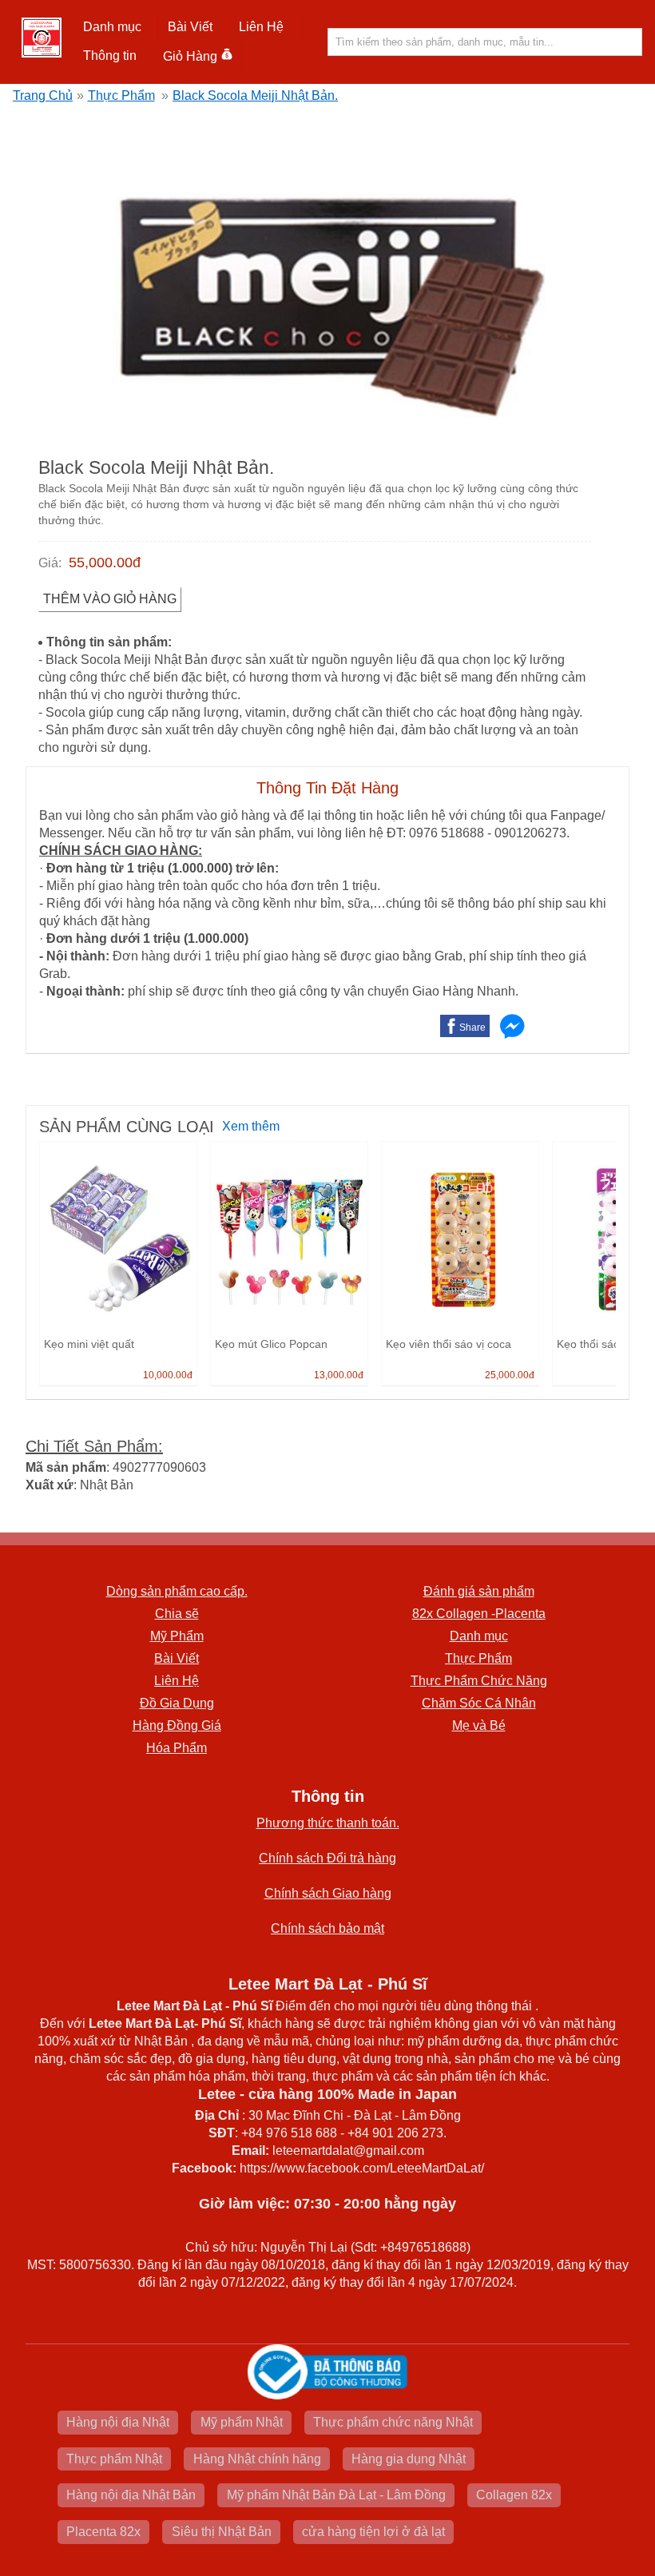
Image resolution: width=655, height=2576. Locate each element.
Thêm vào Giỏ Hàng (110, 599)
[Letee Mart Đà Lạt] (42, 38)
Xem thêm (251, 1126)
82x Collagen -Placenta (479, 1614)
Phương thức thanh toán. (328, 1823)
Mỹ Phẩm (177, 1636)
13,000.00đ (339, 1375)
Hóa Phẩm (177, 1748)
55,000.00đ (105, 563)
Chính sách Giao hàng (328, 1893)
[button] (113, 27)
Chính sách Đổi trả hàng (327, 1858)
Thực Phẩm (121, 95)
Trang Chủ (43, 95)
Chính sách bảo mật (327, 1928)
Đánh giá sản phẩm (479, 1591)
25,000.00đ (510, 1375)
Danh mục (479, 1636)
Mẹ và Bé (479, 1725)
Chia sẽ (177, 1614)
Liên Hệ (261, 27)
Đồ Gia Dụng (177, 1703)
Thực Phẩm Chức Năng (479, 1681)
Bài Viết (177, 1658)
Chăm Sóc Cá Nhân (479, 1703)
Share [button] (472, 1028)
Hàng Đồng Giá (177, 1725)
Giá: (50, 563)
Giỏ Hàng (190, 56)
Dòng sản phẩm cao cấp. (177, 1591)
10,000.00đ (168, 1375)
